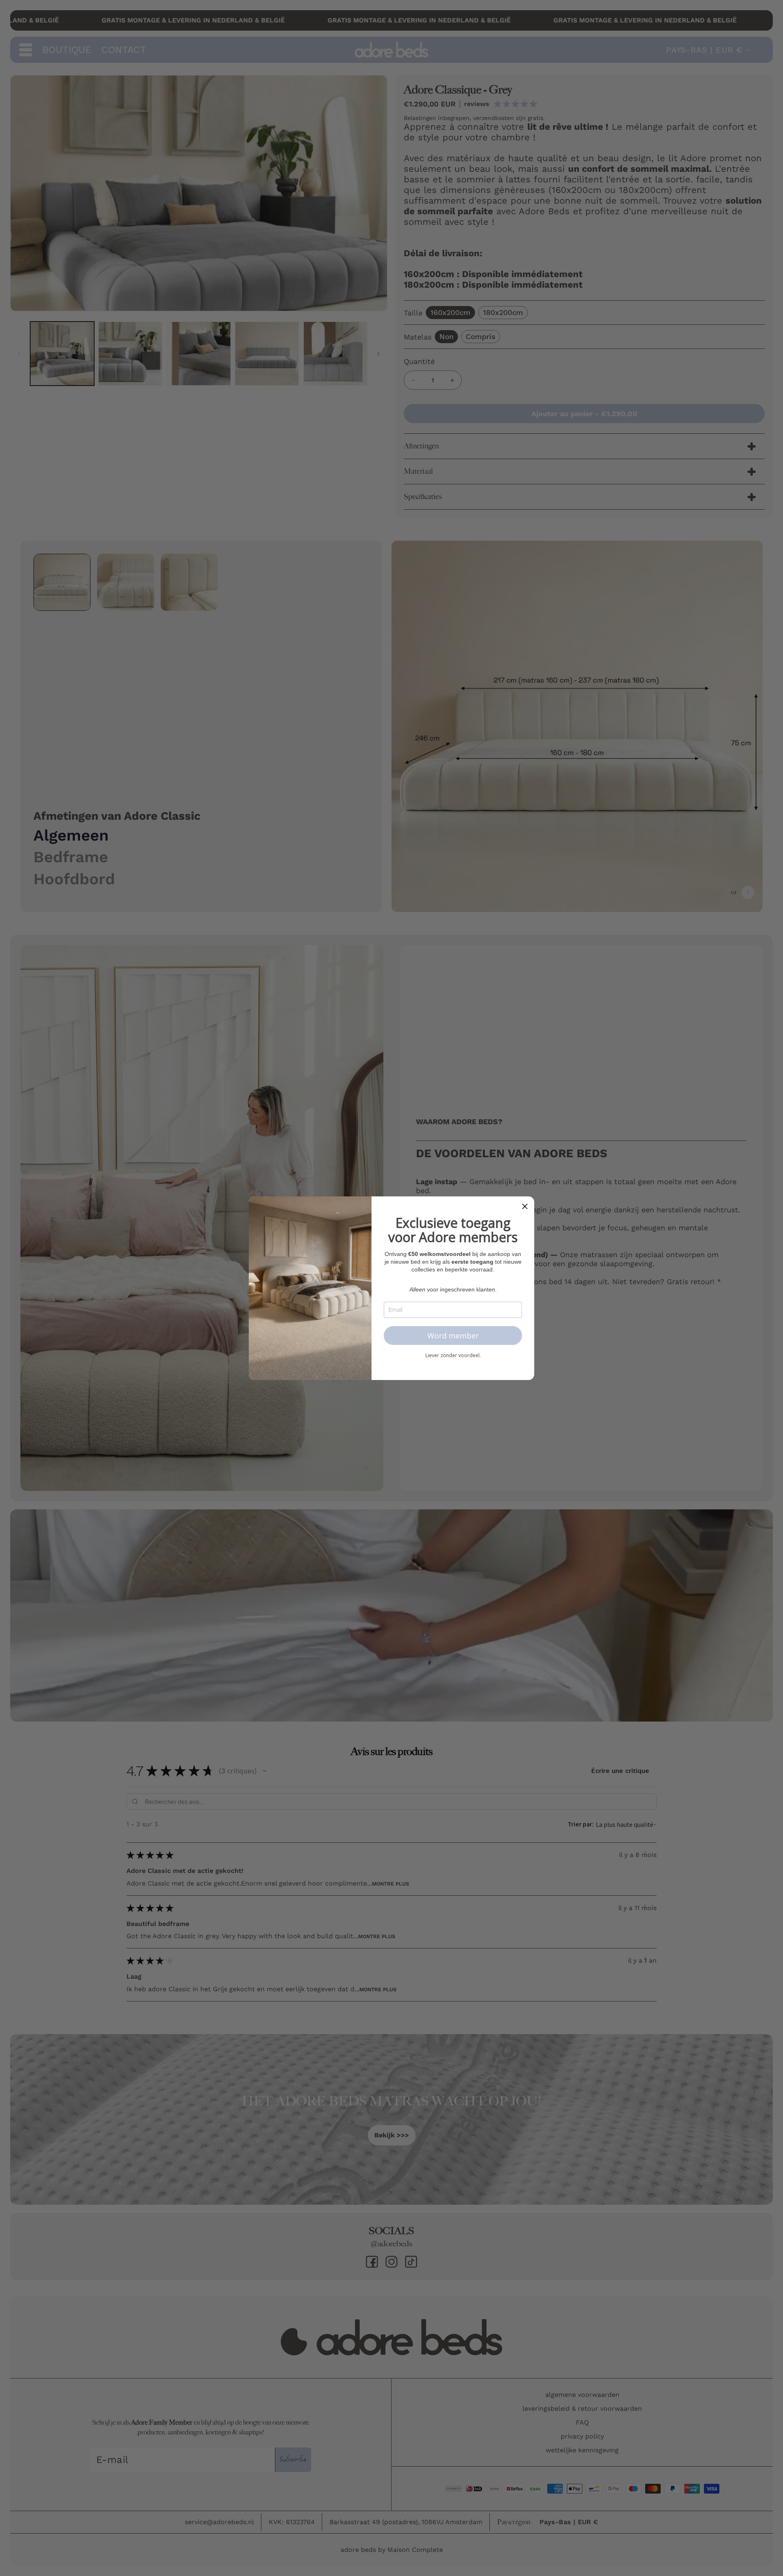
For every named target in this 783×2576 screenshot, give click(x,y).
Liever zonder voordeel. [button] (453, 1356)
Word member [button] (453, 1336)
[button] (525, 1206)
